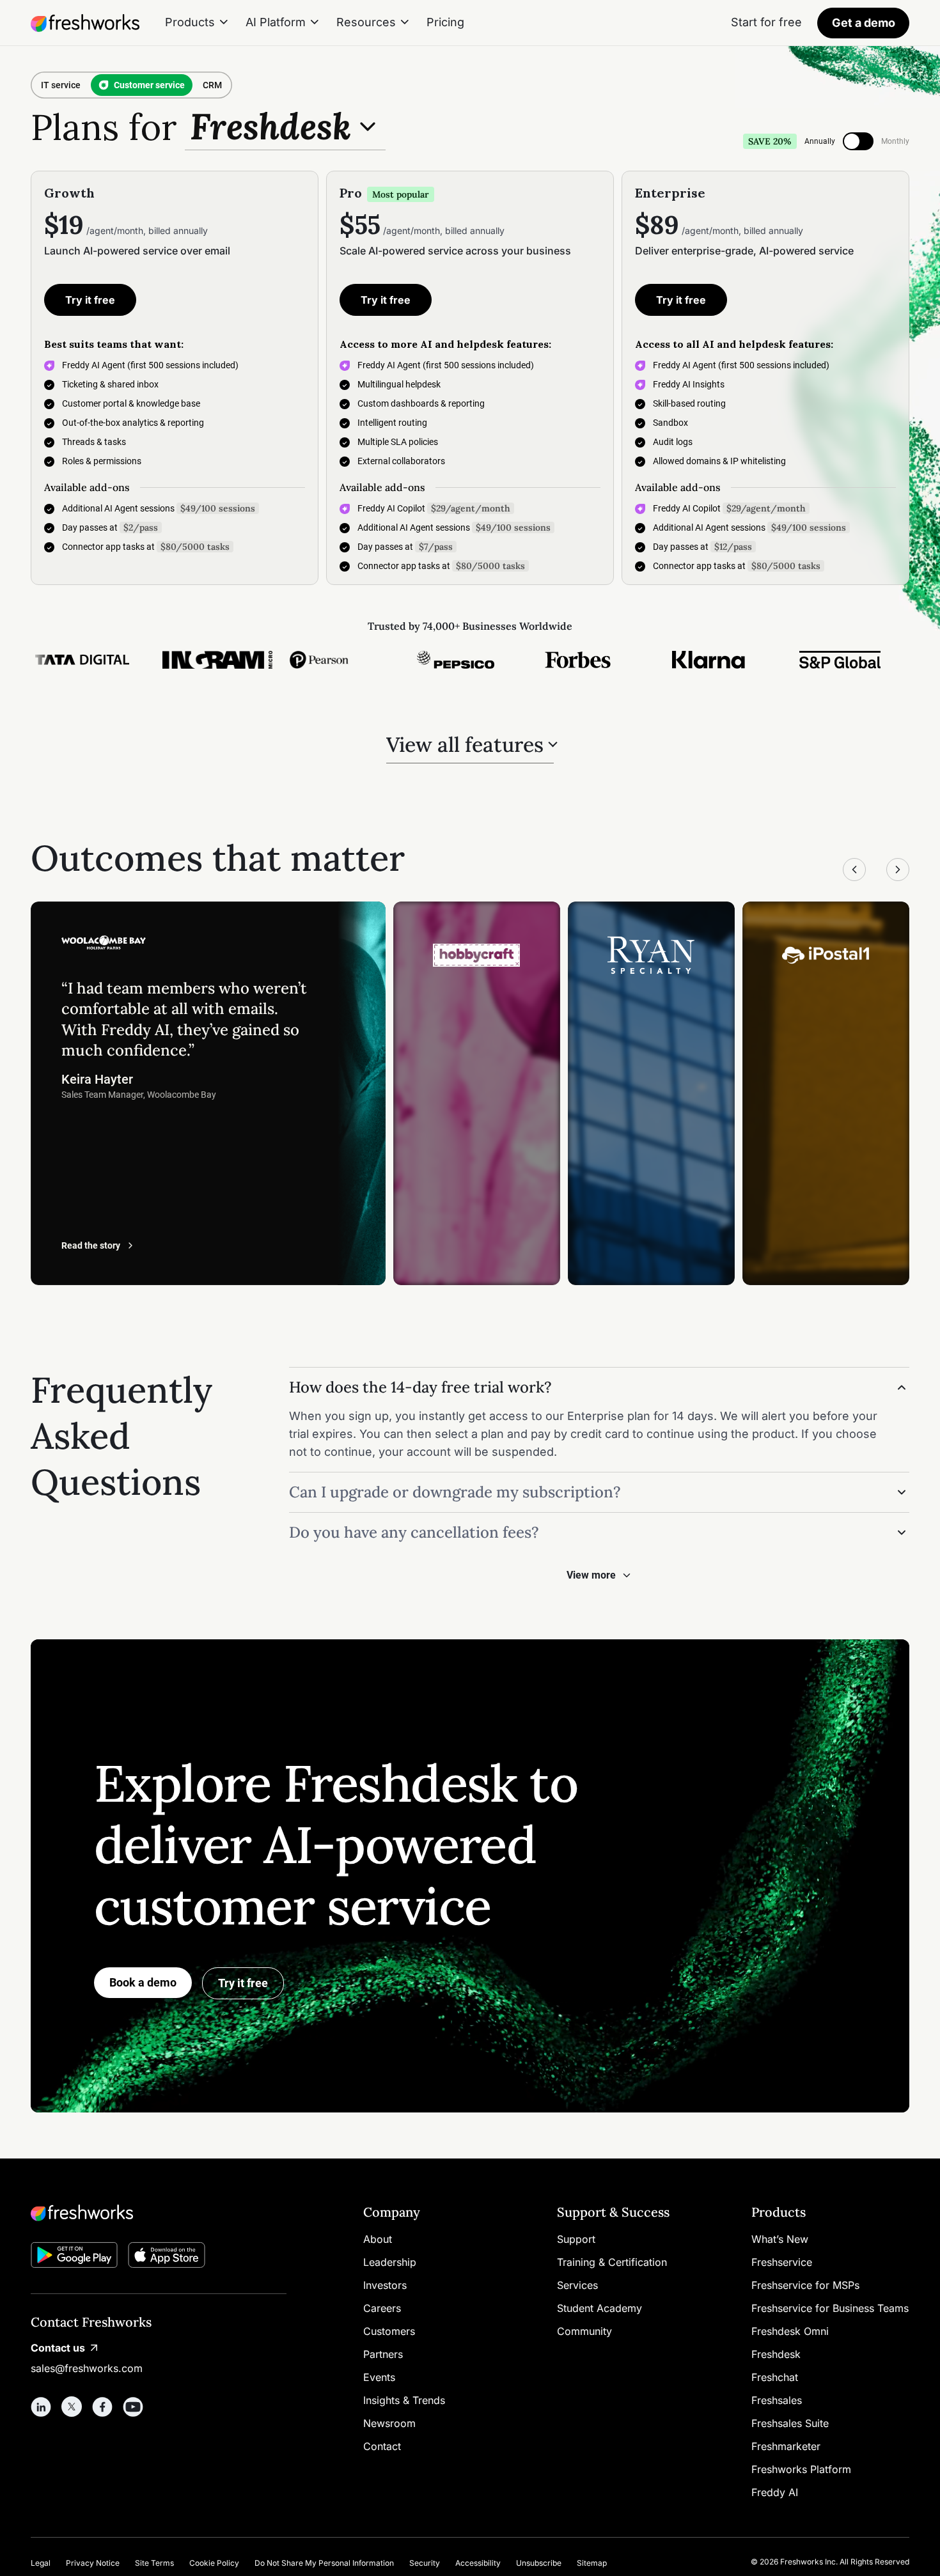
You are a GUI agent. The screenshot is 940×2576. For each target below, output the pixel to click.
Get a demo (864, 23)
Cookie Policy (214, 2563)
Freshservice (782, 2262)
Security (425, 2563)
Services (577, 2285)
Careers (382, 2308)
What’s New (780, 2239)
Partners (383, 2354)
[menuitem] (198, 23)
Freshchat (775, 2377)
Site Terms (154, 2563)
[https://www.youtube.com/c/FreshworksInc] (133, 2407)
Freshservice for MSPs (805, 2285)
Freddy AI (775, 2492)
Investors (385, 2285)
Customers (389, 2331)
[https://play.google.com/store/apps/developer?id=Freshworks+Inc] (74, 2257)
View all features (465, 745)
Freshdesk (776, 2354)
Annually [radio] (820, 141)
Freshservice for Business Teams (830, 2308)
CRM (212, 85)
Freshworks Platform (801, 2469)
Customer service (149, 85)
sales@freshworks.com (87, 2368)
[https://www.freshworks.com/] (85, 23)
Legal (41, 2563)
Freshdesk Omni (790, 2331)
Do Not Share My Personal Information (324, 2563)
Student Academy (599, 2308)
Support (576, 2239)
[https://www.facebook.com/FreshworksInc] (102, 2407)
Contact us (58, 2348)
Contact (382, 2446)
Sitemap (592, 2563)
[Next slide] (898, 870)
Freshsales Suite (790, 2423)
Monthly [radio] (895, 141)
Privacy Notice (93, 2563)
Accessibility (478, 2563)
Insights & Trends (404, 2400)
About (378, 2239)
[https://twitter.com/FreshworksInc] (72, 2407)
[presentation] (858, 141)
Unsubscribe (539, 2563)
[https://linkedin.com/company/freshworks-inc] (41, 2407)
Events (379, 2377)
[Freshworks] (159, 2213)
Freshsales (777, 2400)
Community (584, 2331)
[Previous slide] (854, 870)
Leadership (390, 2262)
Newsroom (389, 2423)
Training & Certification (612, 2262)
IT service (61, 85)
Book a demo (143, 1982)
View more (591, 1575)
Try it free (90, 300)
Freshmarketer (786, 2446)
